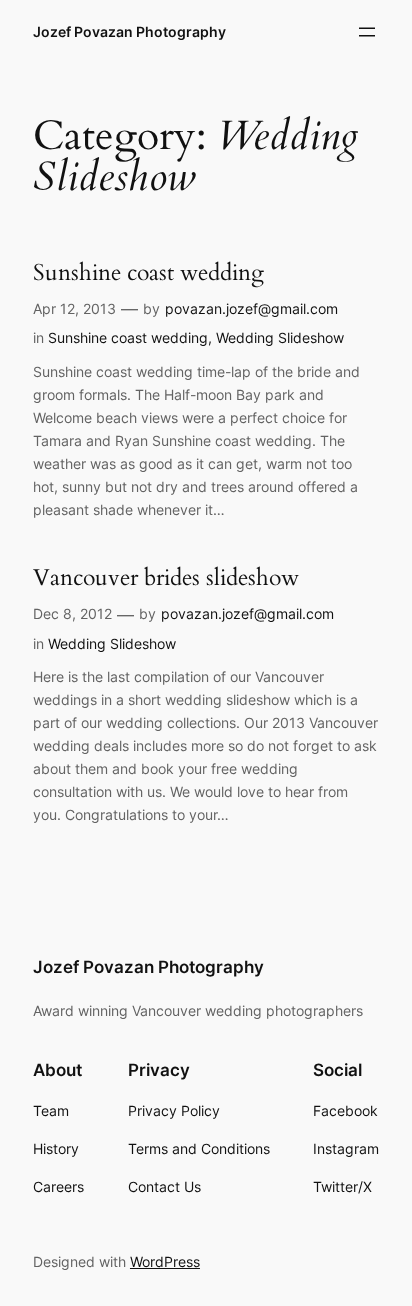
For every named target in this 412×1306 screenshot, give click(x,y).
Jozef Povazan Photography (129, 31)
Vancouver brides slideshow (166, 578)
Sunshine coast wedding (148, 273)
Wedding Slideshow (280, 337)
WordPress (165, 1261)
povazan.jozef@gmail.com (251, 308)
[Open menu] (367, 32)
